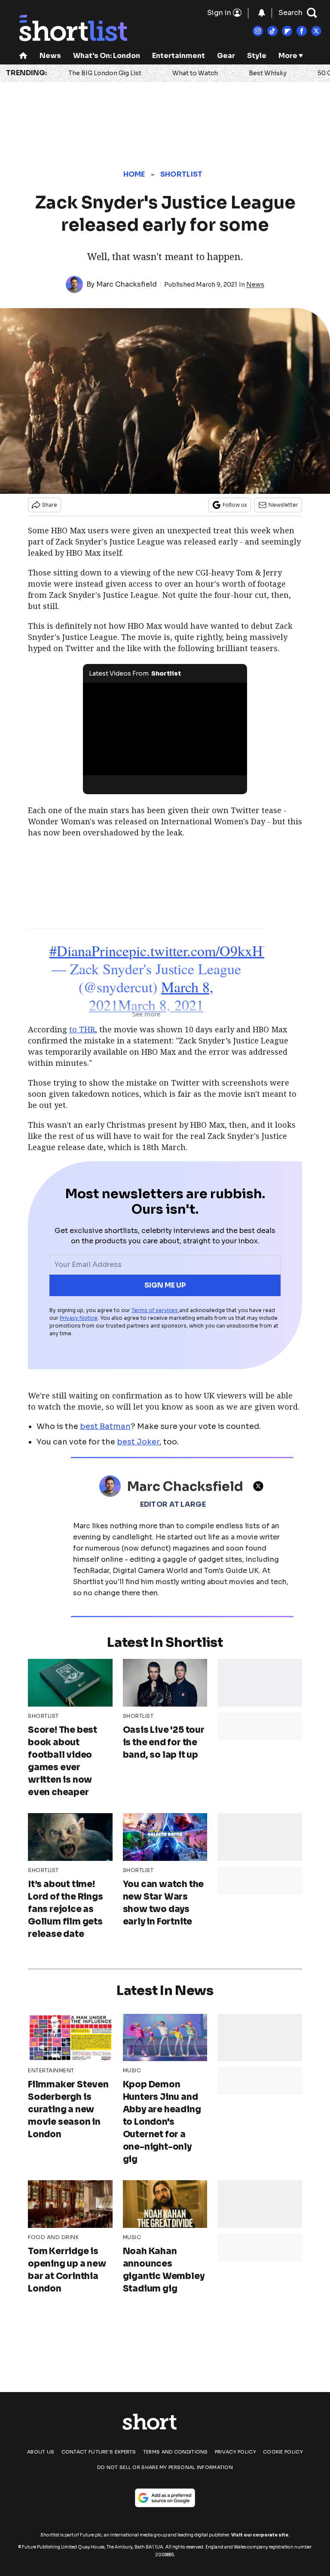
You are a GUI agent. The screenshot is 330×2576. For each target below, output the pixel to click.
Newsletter (283, 505)
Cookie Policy (283, 2452)
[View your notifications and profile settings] (262, 13)
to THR (82, 1029)
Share (50, 505)
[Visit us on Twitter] (316, 31)
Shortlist (182, 174)
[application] (165, 729)
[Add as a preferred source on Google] (165, 2498)
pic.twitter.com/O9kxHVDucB (218, 951)
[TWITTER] (260, 1486)
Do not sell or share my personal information (165, 2467)
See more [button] (146, 1014)
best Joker (138, 1442)
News (50, 56)
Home (134, 174)
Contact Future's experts (99, 2452)
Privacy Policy (235, 2452)
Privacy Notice (79, 1318)
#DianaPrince (89, 951)
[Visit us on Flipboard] (287, 31)
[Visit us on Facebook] (302, 31)
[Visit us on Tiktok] (272, 31)
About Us (41, 2452)
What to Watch (195, 73)
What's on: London (107, 56)
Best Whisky (268, 73)
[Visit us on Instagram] (258, 31)
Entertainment (179, 56)
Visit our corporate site (260, 2535)
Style (257, 56)
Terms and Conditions (176, 2452)
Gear (226, 56)
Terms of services (155, 1310)
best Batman (105, 1426)
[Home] (23, 57)
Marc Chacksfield (127, 284)
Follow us (235, 505)
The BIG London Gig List (105, 73)
